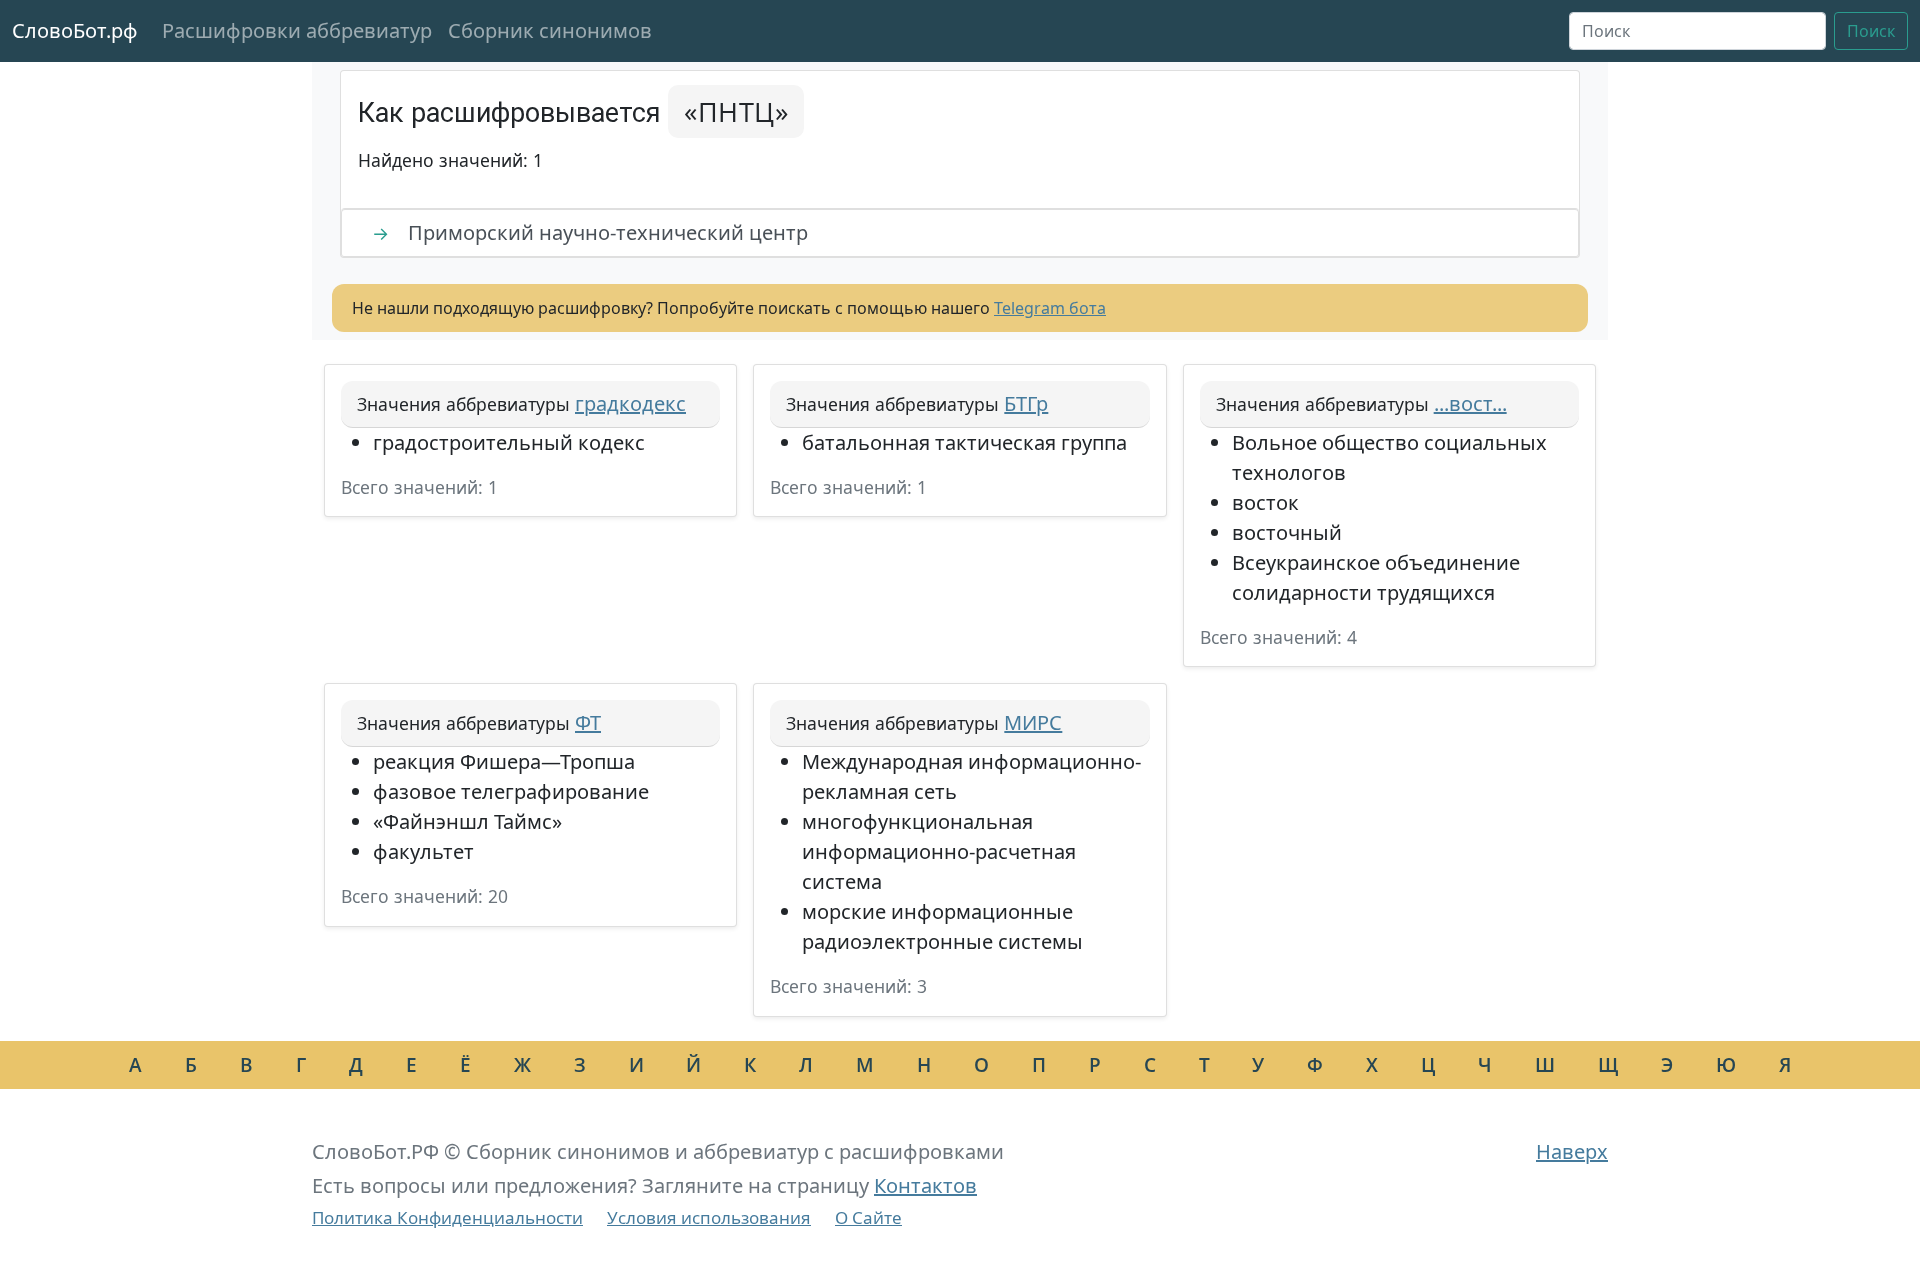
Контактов (925, 1185)
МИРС (1033, 722)
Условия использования (709, 1217)
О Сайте (868, 1217)
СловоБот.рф (75, 30)
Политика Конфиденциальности (447, 1217)
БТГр (1026, 403)
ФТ (588, 722)
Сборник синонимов (550, 30)
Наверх (1572, 1151)
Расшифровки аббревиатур (297, 30)
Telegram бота (1050, 308)
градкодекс (630, 403)
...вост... (1470, 403)
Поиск (1871, 31)
